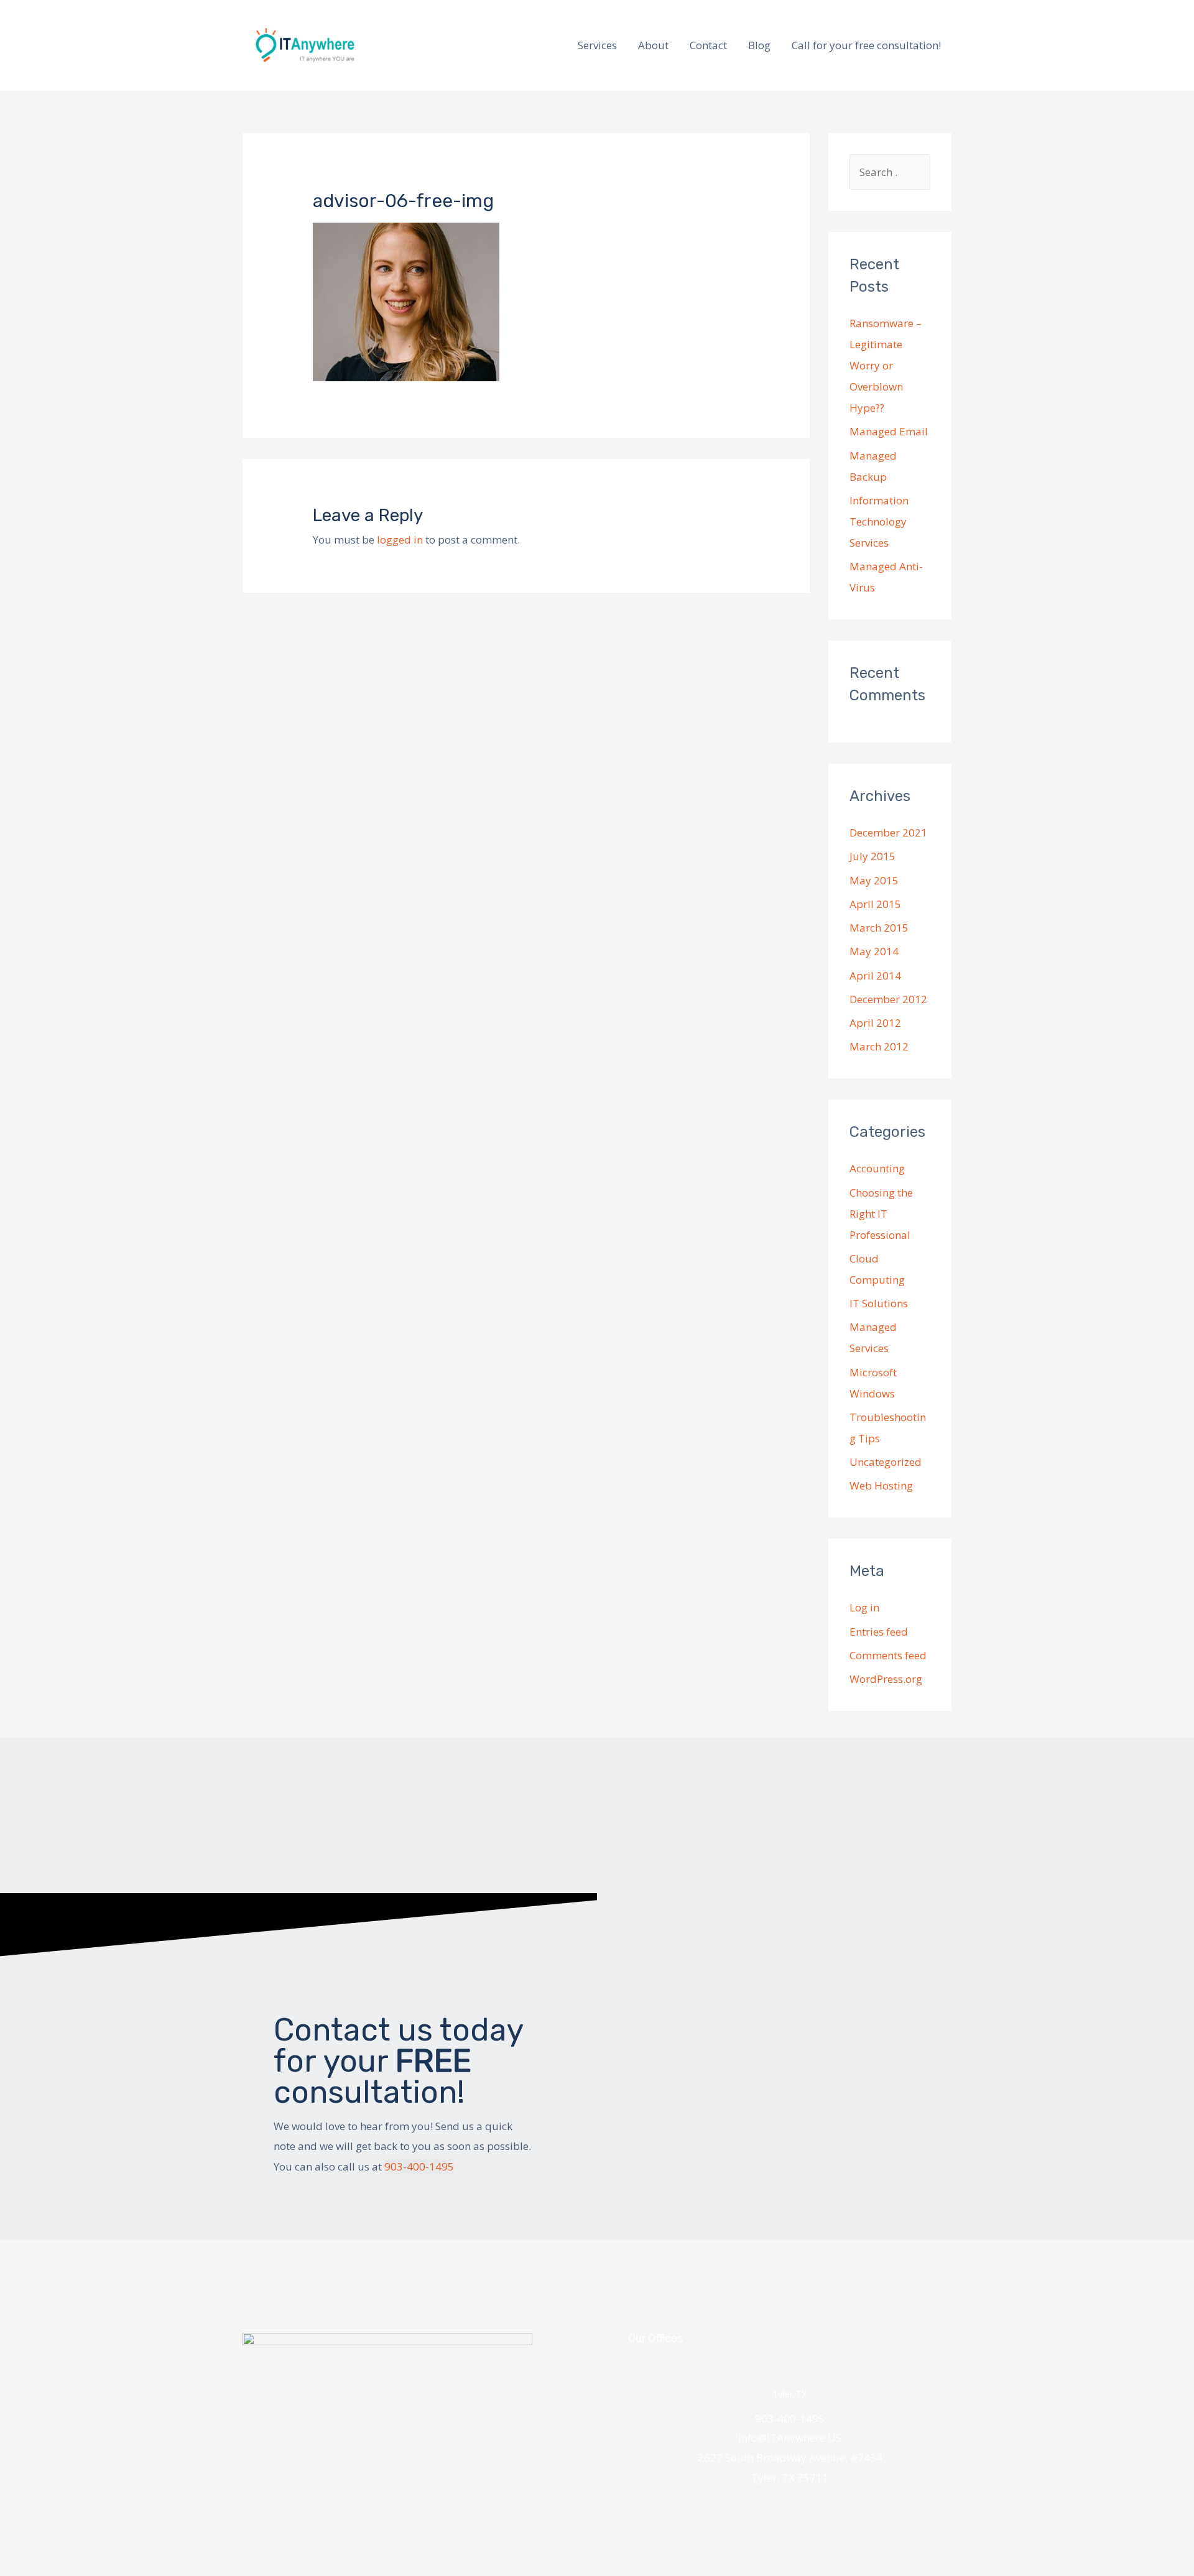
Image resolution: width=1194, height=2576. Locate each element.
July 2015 (872, 856)
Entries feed (879, 1632)
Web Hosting (881, 1485)
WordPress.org (886, 1679)
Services (597, 45)
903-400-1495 (419, 2166)
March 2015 (879, 928)
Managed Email (889, 431)
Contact (708, 45)
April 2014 (875, 975)
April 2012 (875, 1023)
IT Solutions (879, 1303)
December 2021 (888, 832)
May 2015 (874, 880)
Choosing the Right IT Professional (881, 1214)
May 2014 (874, 951)
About (653, 45)
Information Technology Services (879, 521)
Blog (759, 45)
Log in (864, 1607)
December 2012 (888, 999)
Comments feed (888, 1655)
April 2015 (875, 904)
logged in (400, 540)
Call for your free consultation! (866, 45)
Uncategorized (886, 1462)
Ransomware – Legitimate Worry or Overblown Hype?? (886, 365)
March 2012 (879, 1046)
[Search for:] (890, 172)
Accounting (877, 1168)
